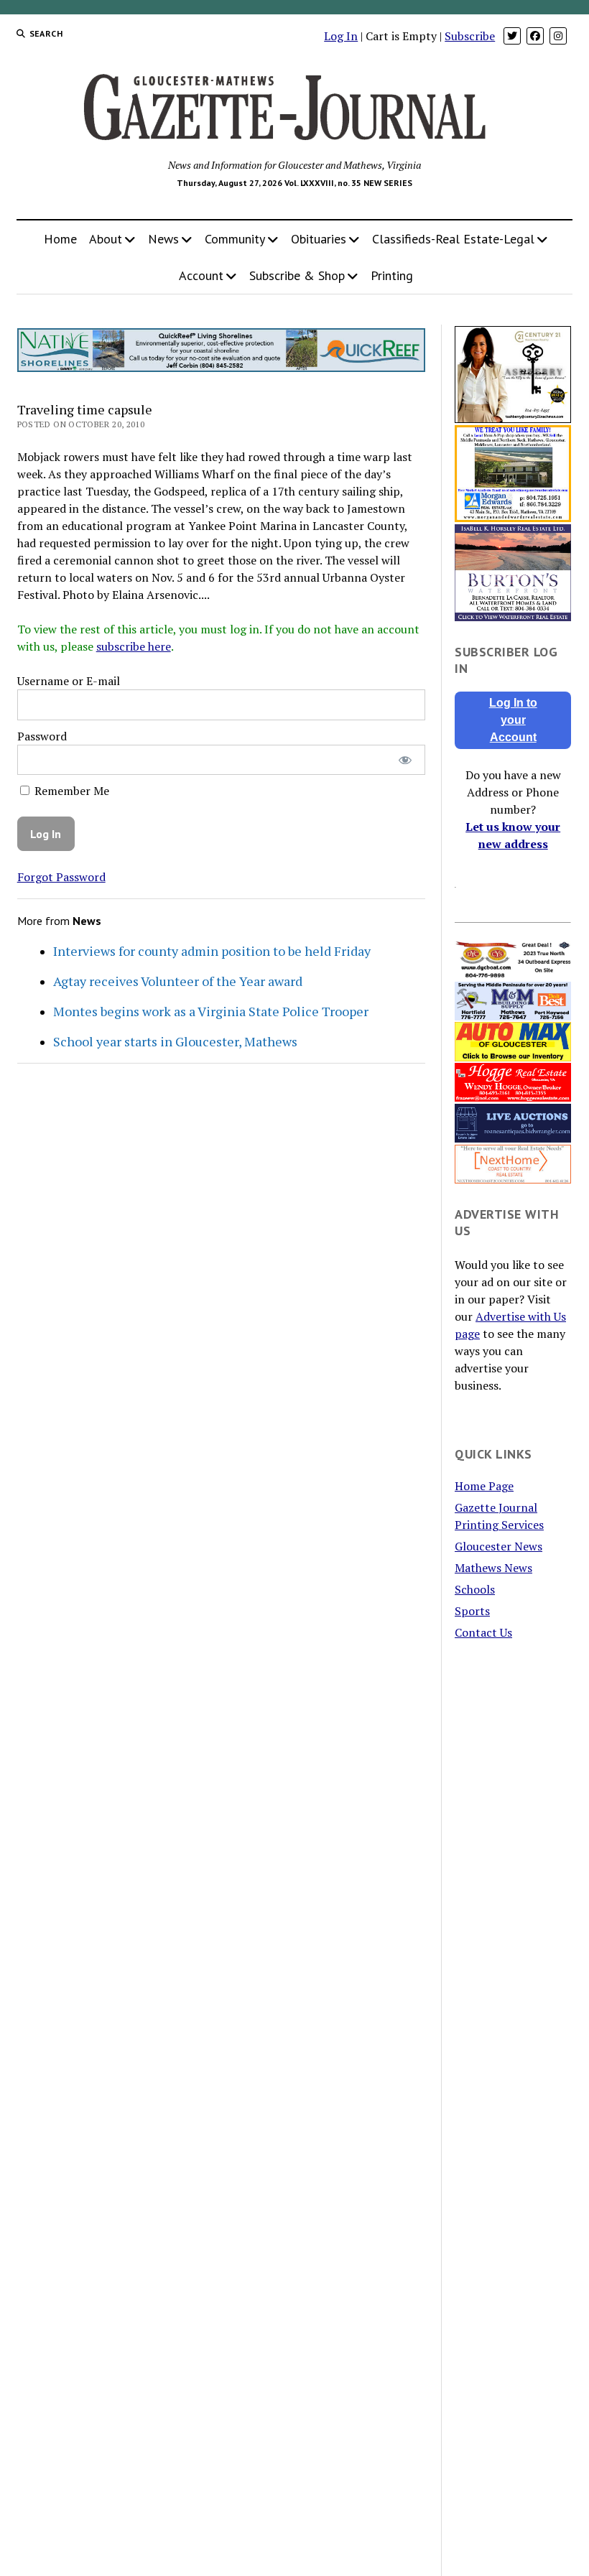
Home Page (484, 1486)
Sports (472, 1611)
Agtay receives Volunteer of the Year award (178, 981)
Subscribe (470, 36)
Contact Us (483, 1632)
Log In (341, 36)
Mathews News (493, 1568)
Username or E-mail (69, 681)
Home (60, 239)
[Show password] (405, 760)
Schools (475, 1589)
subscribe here (134, 646)
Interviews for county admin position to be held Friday (212, 951)
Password (42, 736)
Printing (392, 275)
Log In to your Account (513, 720)
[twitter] (512, 36)
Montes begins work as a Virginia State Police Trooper (211, 1011)
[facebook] (535, 36)
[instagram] (558, 36)
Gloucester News (498, 1546)
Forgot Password (61, 877)
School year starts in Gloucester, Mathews (175, 1041)
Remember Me (70, 791)
